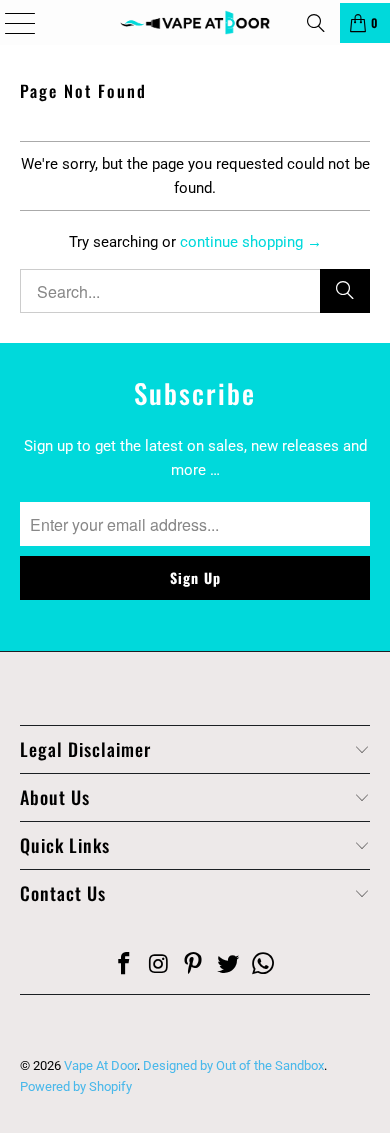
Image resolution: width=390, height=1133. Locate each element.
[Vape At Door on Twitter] (229, 965)
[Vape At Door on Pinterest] (194, 965)
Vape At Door (100, 1065)
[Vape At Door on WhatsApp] (264, 965)
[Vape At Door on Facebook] (125, 965)
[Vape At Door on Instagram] (159, 965)
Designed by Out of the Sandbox (233, 1065)
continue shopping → (251, 242)
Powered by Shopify (76, 1086)
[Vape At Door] (195, 22)
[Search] (316, 23)
